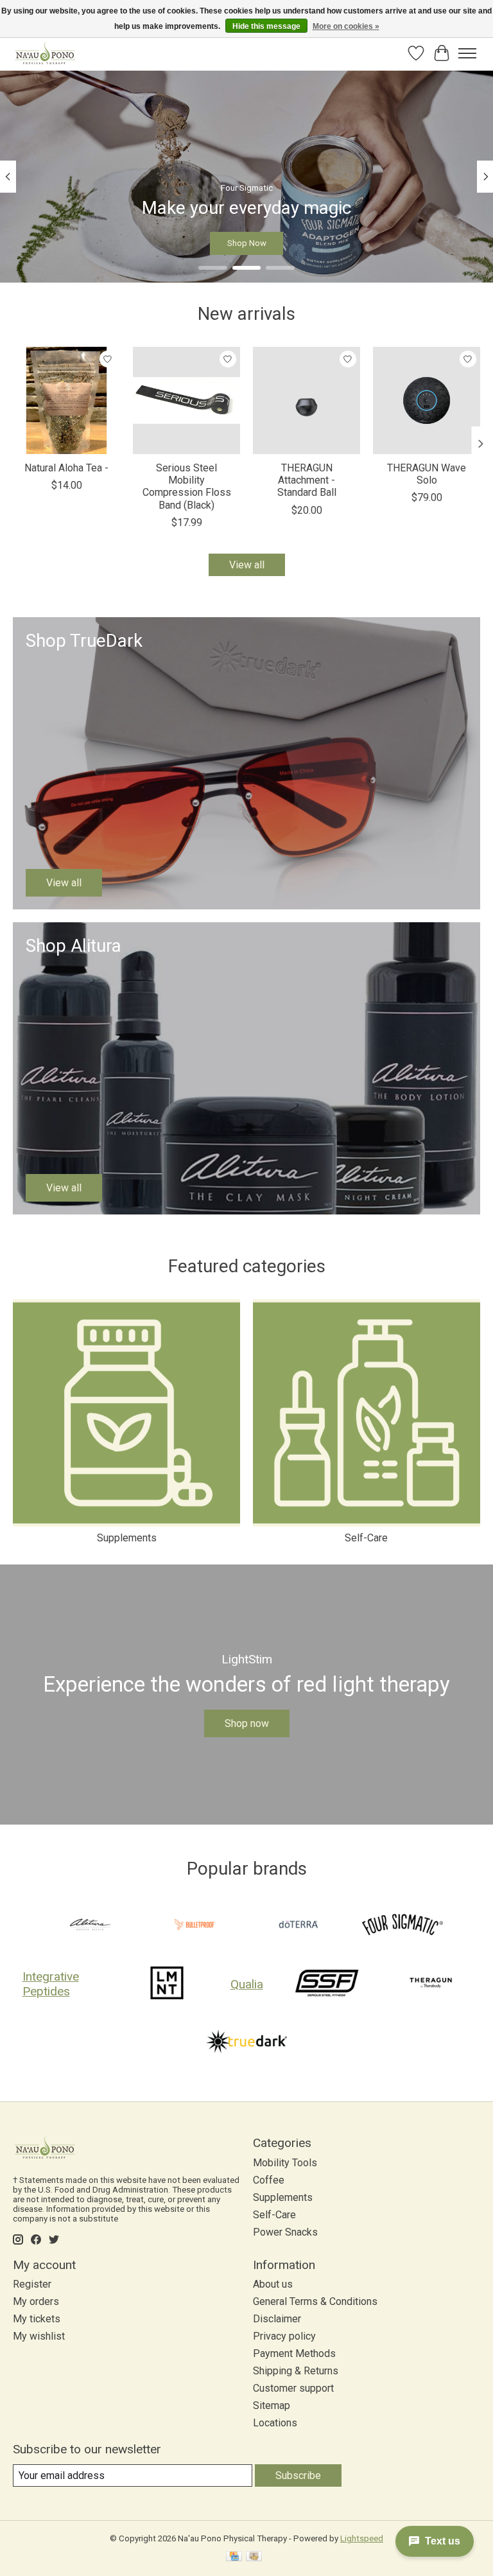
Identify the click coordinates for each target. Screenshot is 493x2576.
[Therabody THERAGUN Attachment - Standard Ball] (307, 400)
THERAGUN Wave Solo (427, 474)
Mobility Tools (285, 2163)
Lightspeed (362, 2538)
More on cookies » (346, 26)
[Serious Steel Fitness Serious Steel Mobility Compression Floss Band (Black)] (186, 400)
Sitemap (272, 2405)
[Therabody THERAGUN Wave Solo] (427, 400)
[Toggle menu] (467, 53)
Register (32, 2284)
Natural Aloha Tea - (66, 468)
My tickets (37, 2319)
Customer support (293, 2388)
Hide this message (266, 26)
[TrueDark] (246, 2043)
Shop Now (247, 242)
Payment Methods (294, 2353)
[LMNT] (167, 1984)
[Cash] (254, 2557)
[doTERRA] (298, 1926)
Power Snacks (285, 2232)
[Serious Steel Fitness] (327, 1984)
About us (273, 2284)
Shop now (247, 1723)
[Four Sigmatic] (402, 1926)
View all (247, 565)
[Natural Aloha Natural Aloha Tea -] (66, 400)
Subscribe (298, 2475)
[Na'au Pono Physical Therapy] (45, 53)
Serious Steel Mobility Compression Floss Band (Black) (187, 486)
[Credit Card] (234, 2557)
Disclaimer (277, 2319)
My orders (36, 2301)
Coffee (269, 2180)
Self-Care (366, 1538)
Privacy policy (284, 2336)
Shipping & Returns (296, 2371)
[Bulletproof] (195, 1926)
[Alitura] (91, 1926)
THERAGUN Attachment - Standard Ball (307, 480)
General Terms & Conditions (315, 2301)
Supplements (127, 1538)
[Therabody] (431, 1984)
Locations (275, 2423)
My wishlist (39, 2336)
